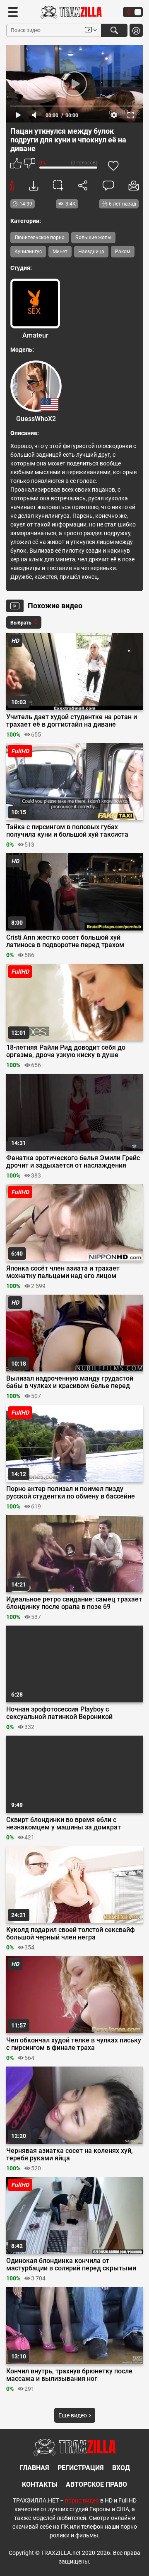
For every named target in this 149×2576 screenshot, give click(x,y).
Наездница (91, 252)
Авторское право (96, 2484)
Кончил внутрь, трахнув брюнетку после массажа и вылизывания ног (69, 2375)
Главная (34, 2468)
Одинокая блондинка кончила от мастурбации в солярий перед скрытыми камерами (71, 2265)
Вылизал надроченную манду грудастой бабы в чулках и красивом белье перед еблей (70, 1382)
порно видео (82, 2500)
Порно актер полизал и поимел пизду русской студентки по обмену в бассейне (71, 1493)
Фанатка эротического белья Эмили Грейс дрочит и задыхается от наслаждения (73, 1162)
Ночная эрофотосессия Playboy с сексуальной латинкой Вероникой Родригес (59, 1713)
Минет (60, 252)
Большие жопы (93, 238)
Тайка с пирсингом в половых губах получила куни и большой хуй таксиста (67, 831)
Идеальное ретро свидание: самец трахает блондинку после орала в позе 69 (74, 1603)
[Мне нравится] (16, 164)
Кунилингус (28, 252)
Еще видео (73, 2415)
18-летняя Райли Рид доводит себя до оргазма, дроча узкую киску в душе (66, 1051)
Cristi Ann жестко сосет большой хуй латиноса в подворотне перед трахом (65, 941)
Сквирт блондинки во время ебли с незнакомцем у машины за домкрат (64, 1824)
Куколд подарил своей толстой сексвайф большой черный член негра (71, 1934)
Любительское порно (40, 238)
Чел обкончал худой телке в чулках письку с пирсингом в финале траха (74, 2044)
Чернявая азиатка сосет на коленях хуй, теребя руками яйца (70, 2155)
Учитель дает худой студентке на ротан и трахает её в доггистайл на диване (72, 721)
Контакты (40, 2484)
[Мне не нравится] (29, 164)
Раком (123, 252)
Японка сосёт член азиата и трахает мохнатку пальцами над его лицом (63, 1272)
